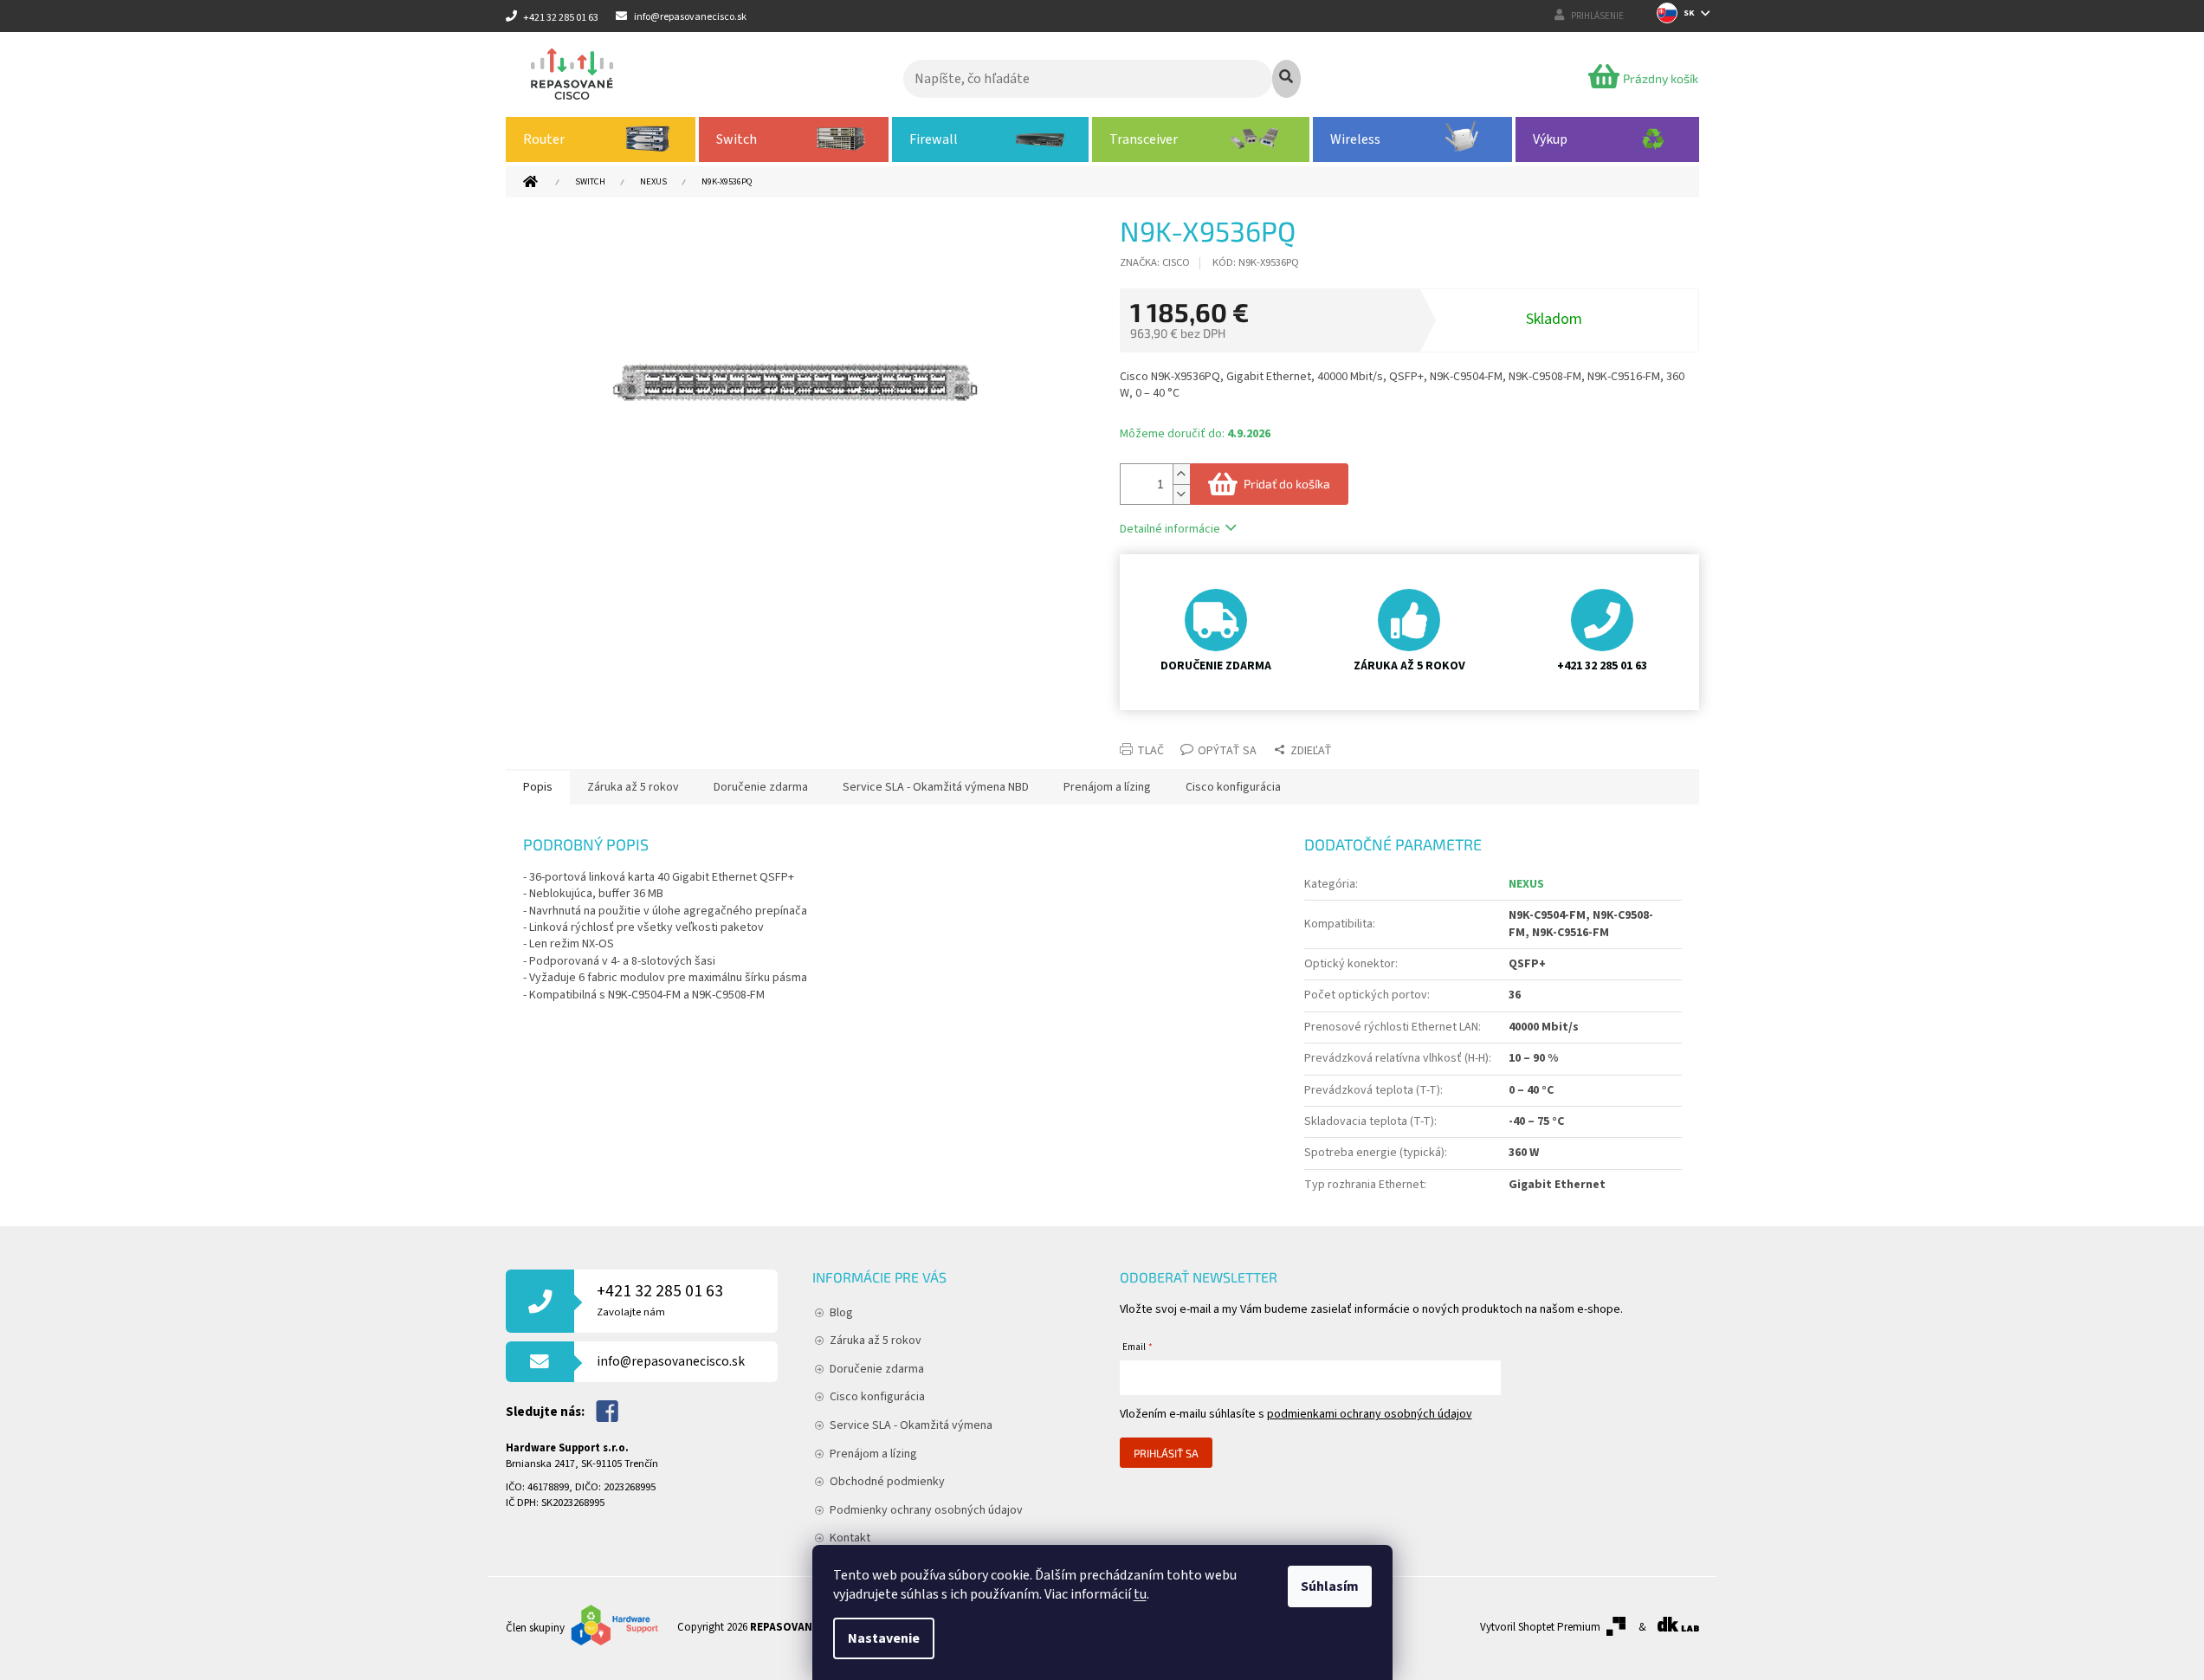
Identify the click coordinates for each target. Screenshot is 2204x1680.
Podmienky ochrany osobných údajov (926, 1510)
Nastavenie (884, 1638)
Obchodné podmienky (887, 1482)
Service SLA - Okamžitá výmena (911, 1425)
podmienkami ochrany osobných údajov (1370, 1414)
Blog (841, 1313)
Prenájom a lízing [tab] (1107, 787)
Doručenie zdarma (877, 1369)
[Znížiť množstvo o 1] (1181, 494)
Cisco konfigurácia (877, 1397)
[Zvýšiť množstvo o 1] (1181, 474)
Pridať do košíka (1287, 484)
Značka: (1155, 262)
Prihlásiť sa (1166, 1453)
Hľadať (1286, 79)
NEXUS (1526, 884)
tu (1140, 1594)
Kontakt (850, 1538)
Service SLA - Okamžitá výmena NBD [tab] (936, 787)
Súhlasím (1330, 1586)
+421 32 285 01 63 (660, 1299)
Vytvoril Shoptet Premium (1540, 1627)
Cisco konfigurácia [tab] (1233, 787)
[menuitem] (601, 139)
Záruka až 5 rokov (876, 1341)
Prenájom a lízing (873, 1454)
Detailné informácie (1170, 529)
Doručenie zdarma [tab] (761, 787)
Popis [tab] (538, 787)
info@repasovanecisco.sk (671, 1361)
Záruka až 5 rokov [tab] (633, 787)
